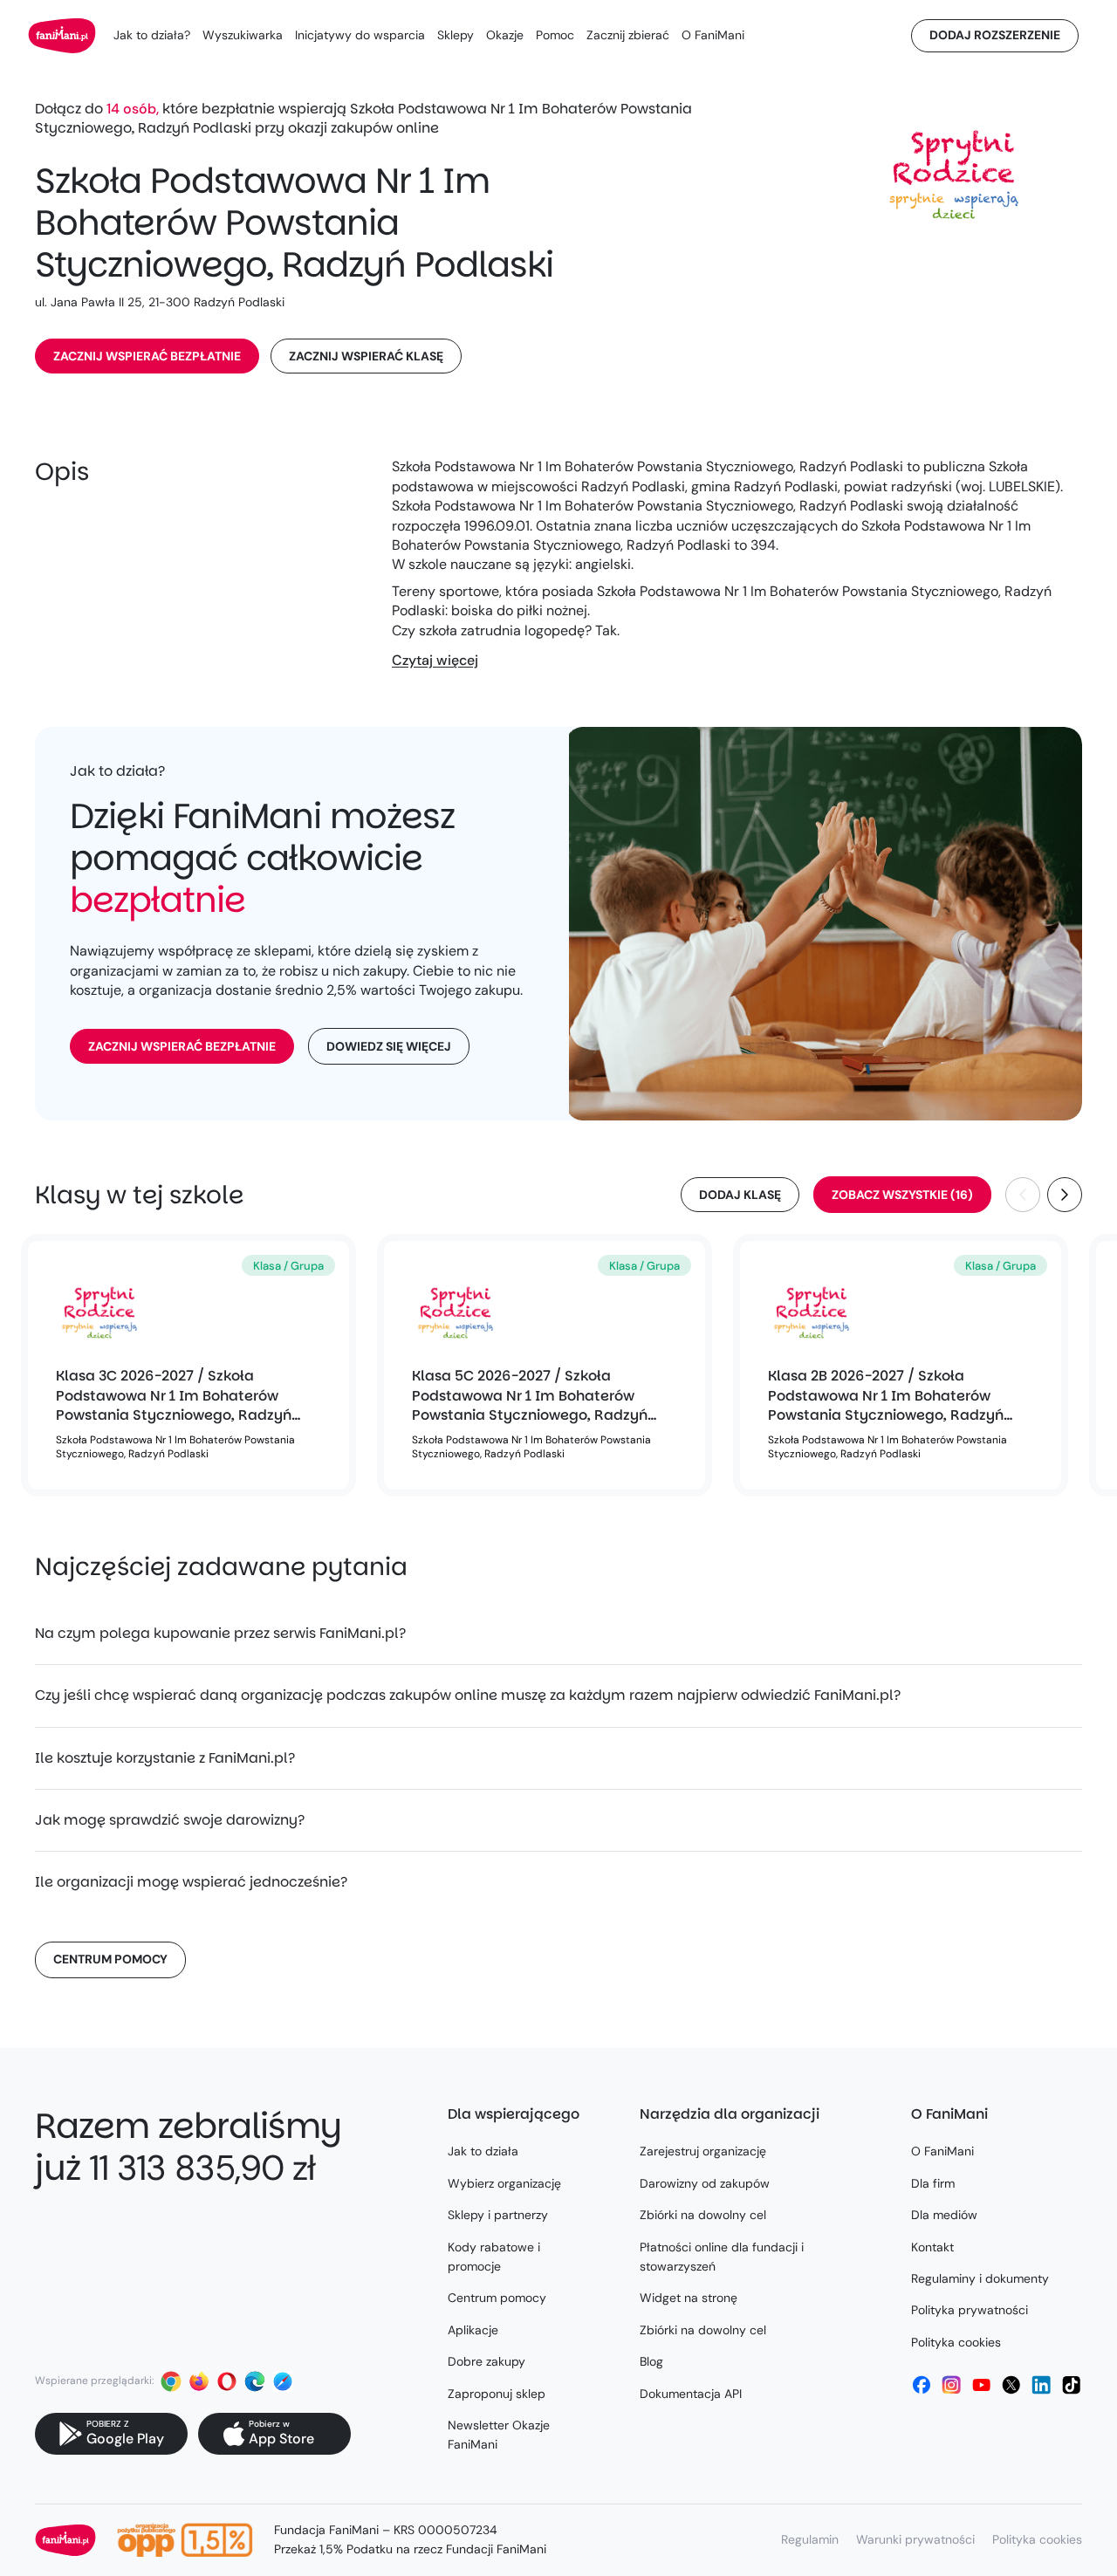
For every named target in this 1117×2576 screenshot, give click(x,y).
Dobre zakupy (487, 2361)
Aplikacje (473, 2330)
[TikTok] (1072, 2385)
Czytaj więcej (435, 660)
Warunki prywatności (915, 2539)
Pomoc (555, 35)
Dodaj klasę (740, 1195)
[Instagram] (951, 2385)
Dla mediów (944, 2215)
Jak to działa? (152, 35)
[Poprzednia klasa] (1023, 1195)
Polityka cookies (956, 2342)
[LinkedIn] (1041, 2385)
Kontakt (932, 2247)
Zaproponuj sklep (497, 2394)
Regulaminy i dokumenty (980, 2278)
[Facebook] (922, 2385)
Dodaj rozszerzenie (995, 35)
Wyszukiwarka (243, 35)
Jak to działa (483, 2151)
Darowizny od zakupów (705, 2183)
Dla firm (933, 2183)
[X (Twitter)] (1011, 2385)
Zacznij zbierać (628, 35)
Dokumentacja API (691, 2394)
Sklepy (456, 35)
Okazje (505, 35)
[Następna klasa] (1065, 1195)
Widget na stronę (689, 2298)
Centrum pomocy (110, 1959)
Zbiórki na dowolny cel (703, 2215)
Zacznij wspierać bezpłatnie (147, 356)
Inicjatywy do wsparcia (360, 35)
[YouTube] (982, 2385)
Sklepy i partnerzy (498, 2215)
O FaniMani (713, 35)
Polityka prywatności (970, 2310)
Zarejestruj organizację (703, 2151)
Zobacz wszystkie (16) (902, 1195)
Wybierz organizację (504, 2183)
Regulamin (810, 2539)
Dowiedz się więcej (389, 1046)
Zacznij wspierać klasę (366, 356)
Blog (651, 2361)
